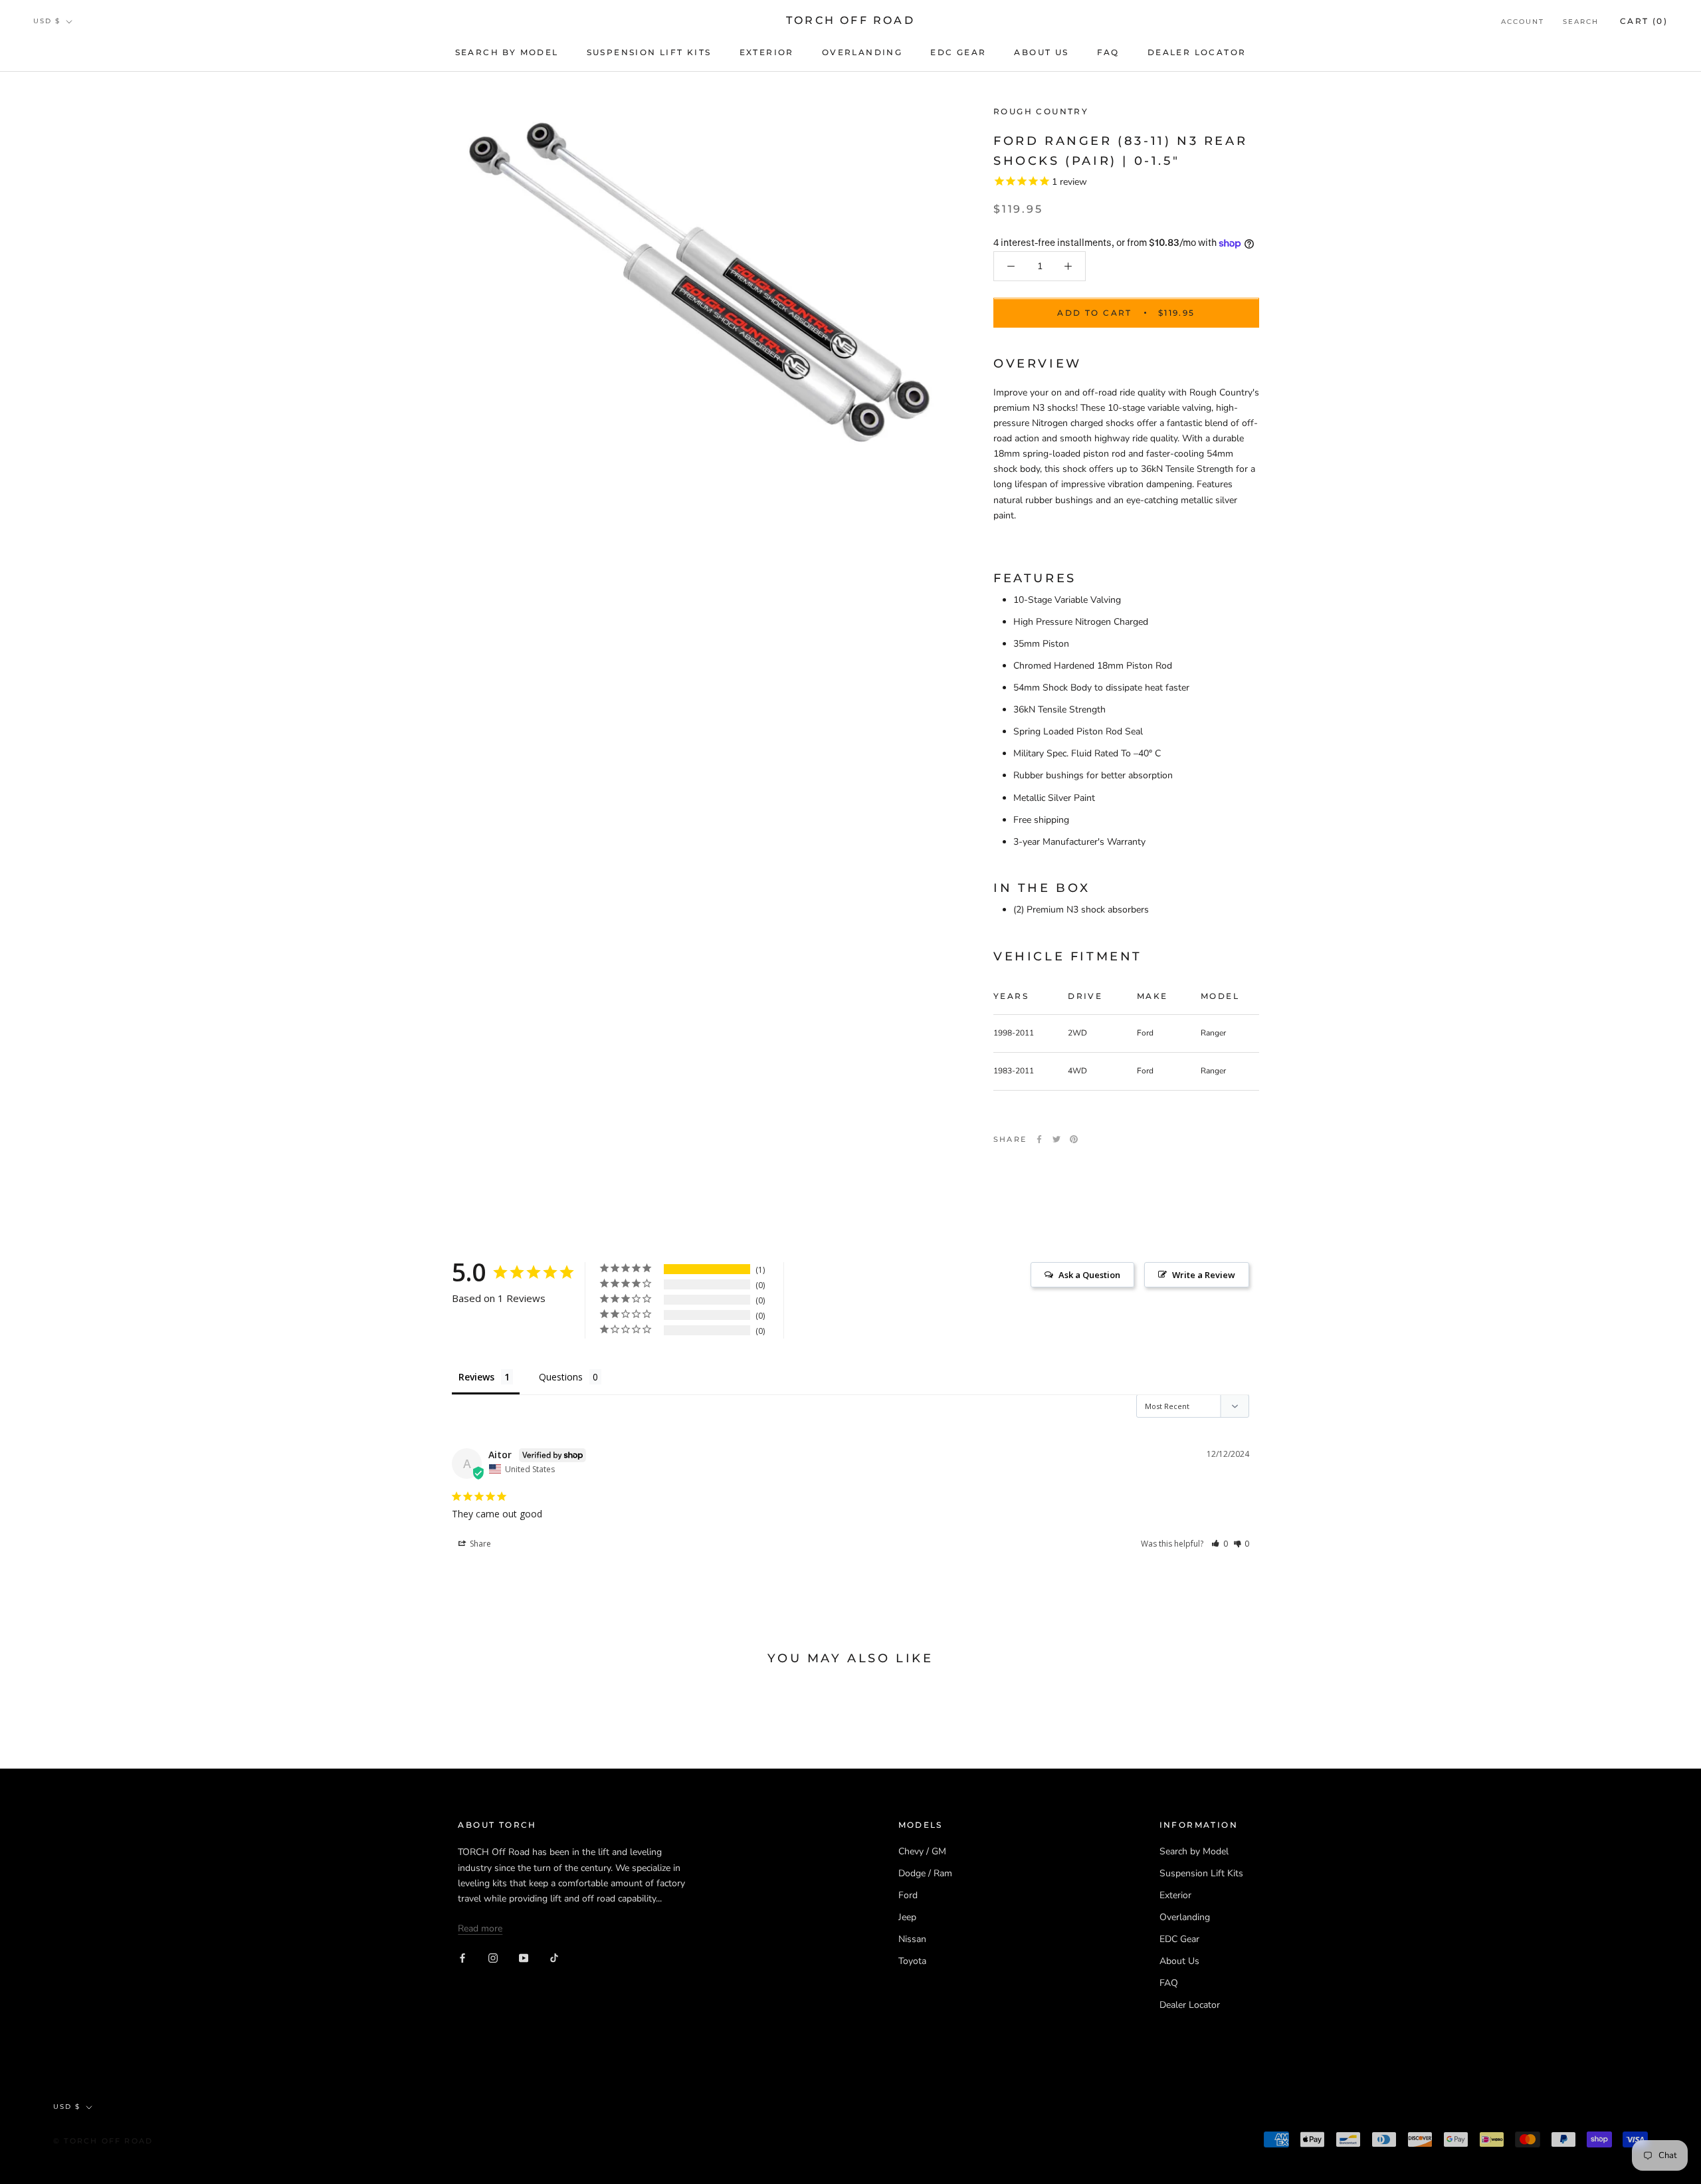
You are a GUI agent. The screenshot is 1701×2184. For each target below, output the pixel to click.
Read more (480, 1928)
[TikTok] (554, 1957)
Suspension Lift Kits (649, 52)
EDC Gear (958, 52)
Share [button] (479, 1544)
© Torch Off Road (103, 2141)
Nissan (912, 1939)
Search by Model (507, 52)
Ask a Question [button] (1089, 1275)
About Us (1041, 52)
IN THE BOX (1042, 889)
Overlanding (862, 52)
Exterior (767, 52)
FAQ (1108, 52)
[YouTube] (524, 1957)
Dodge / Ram (925, 1873)
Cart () (1644, 21)
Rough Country (1041, 111)
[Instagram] (493, 1957)
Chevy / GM (922, 1851)
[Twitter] (1056, 1139)
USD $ (47, 21)
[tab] (1126, 889)
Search (1581, 22)
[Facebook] (1039, 1139)
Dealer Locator (1197, 52)
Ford (908, 1895)
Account (1523, 22)
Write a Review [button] (1204, 1275)
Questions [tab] (561, 1377)
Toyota (912, 1961)
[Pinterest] (1074, 1139)
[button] (1220, 1544)
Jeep (907, 1917)
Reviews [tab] (476, 1377)
